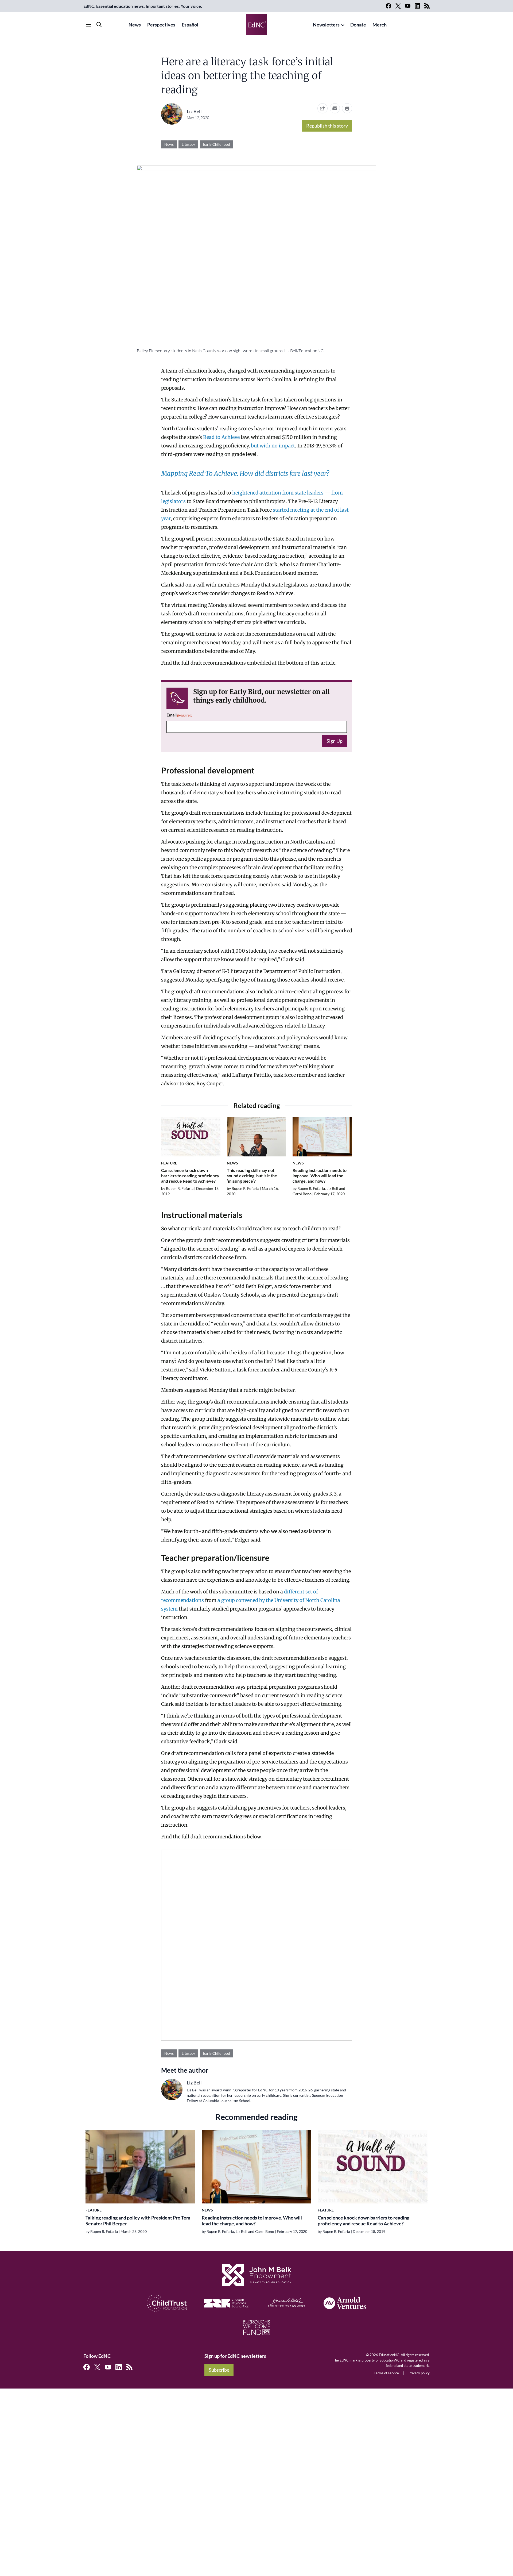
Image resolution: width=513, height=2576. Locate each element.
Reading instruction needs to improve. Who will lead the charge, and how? (320, 1176)
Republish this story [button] (327, 126)
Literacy (188, 144)
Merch (380, 25)
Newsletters (326, 25)
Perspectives (161, 25)
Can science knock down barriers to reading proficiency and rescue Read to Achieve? (190, 1176)
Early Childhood (217, 144)
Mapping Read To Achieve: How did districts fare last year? (245, 474)
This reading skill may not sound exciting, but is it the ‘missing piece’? (252, 1176)
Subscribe (219, 2370)
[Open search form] (99, 25)
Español (190, 25)
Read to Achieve (221, 437)
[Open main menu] (88, 25)
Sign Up (335, 741)
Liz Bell (194, 111)
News (135, 25)
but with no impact (273, 446)
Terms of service (386, 2373)
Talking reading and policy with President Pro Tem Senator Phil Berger (138, 2221)
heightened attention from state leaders (278, 493)
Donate (358, 25)
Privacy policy (419, 2373)
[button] (335, 108)
